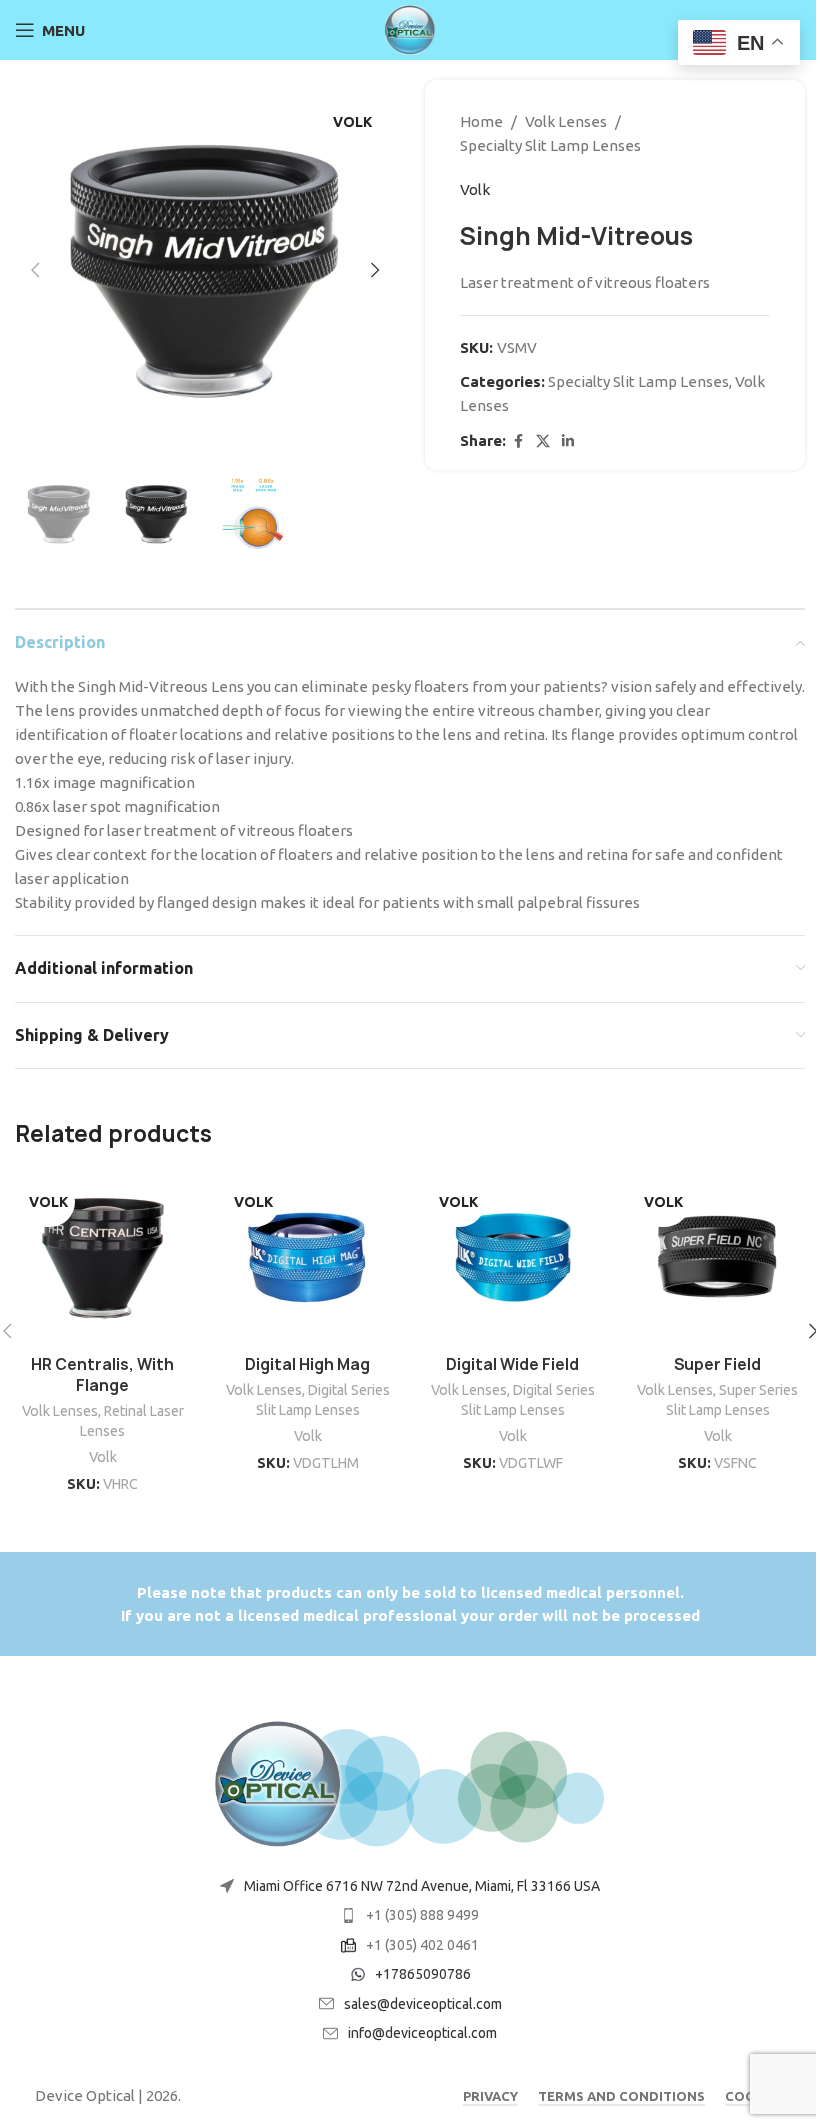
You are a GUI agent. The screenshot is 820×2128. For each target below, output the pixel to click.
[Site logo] (409, 28)
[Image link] (410, 1783)
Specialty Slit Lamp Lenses (550, 145)
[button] (35, 270)
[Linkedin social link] (568, 441)
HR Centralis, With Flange (102, 1375)
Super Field (717, 1364)
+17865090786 (423, 1974)
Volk (475, 189)
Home (481, 121)
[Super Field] (717, 1257)
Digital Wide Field (512, 1364)
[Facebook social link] (518, 441)
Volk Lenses (566, 121)
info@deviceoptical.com (422, 2033)
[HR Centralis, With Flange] (102, 1257)
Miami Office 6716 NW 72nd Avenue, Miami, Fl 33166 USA (422, 1886)
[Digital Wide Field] (512, 1257)
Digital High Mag (307, 1364)
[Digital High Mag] (307, 1257)
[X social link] (543, 441)
